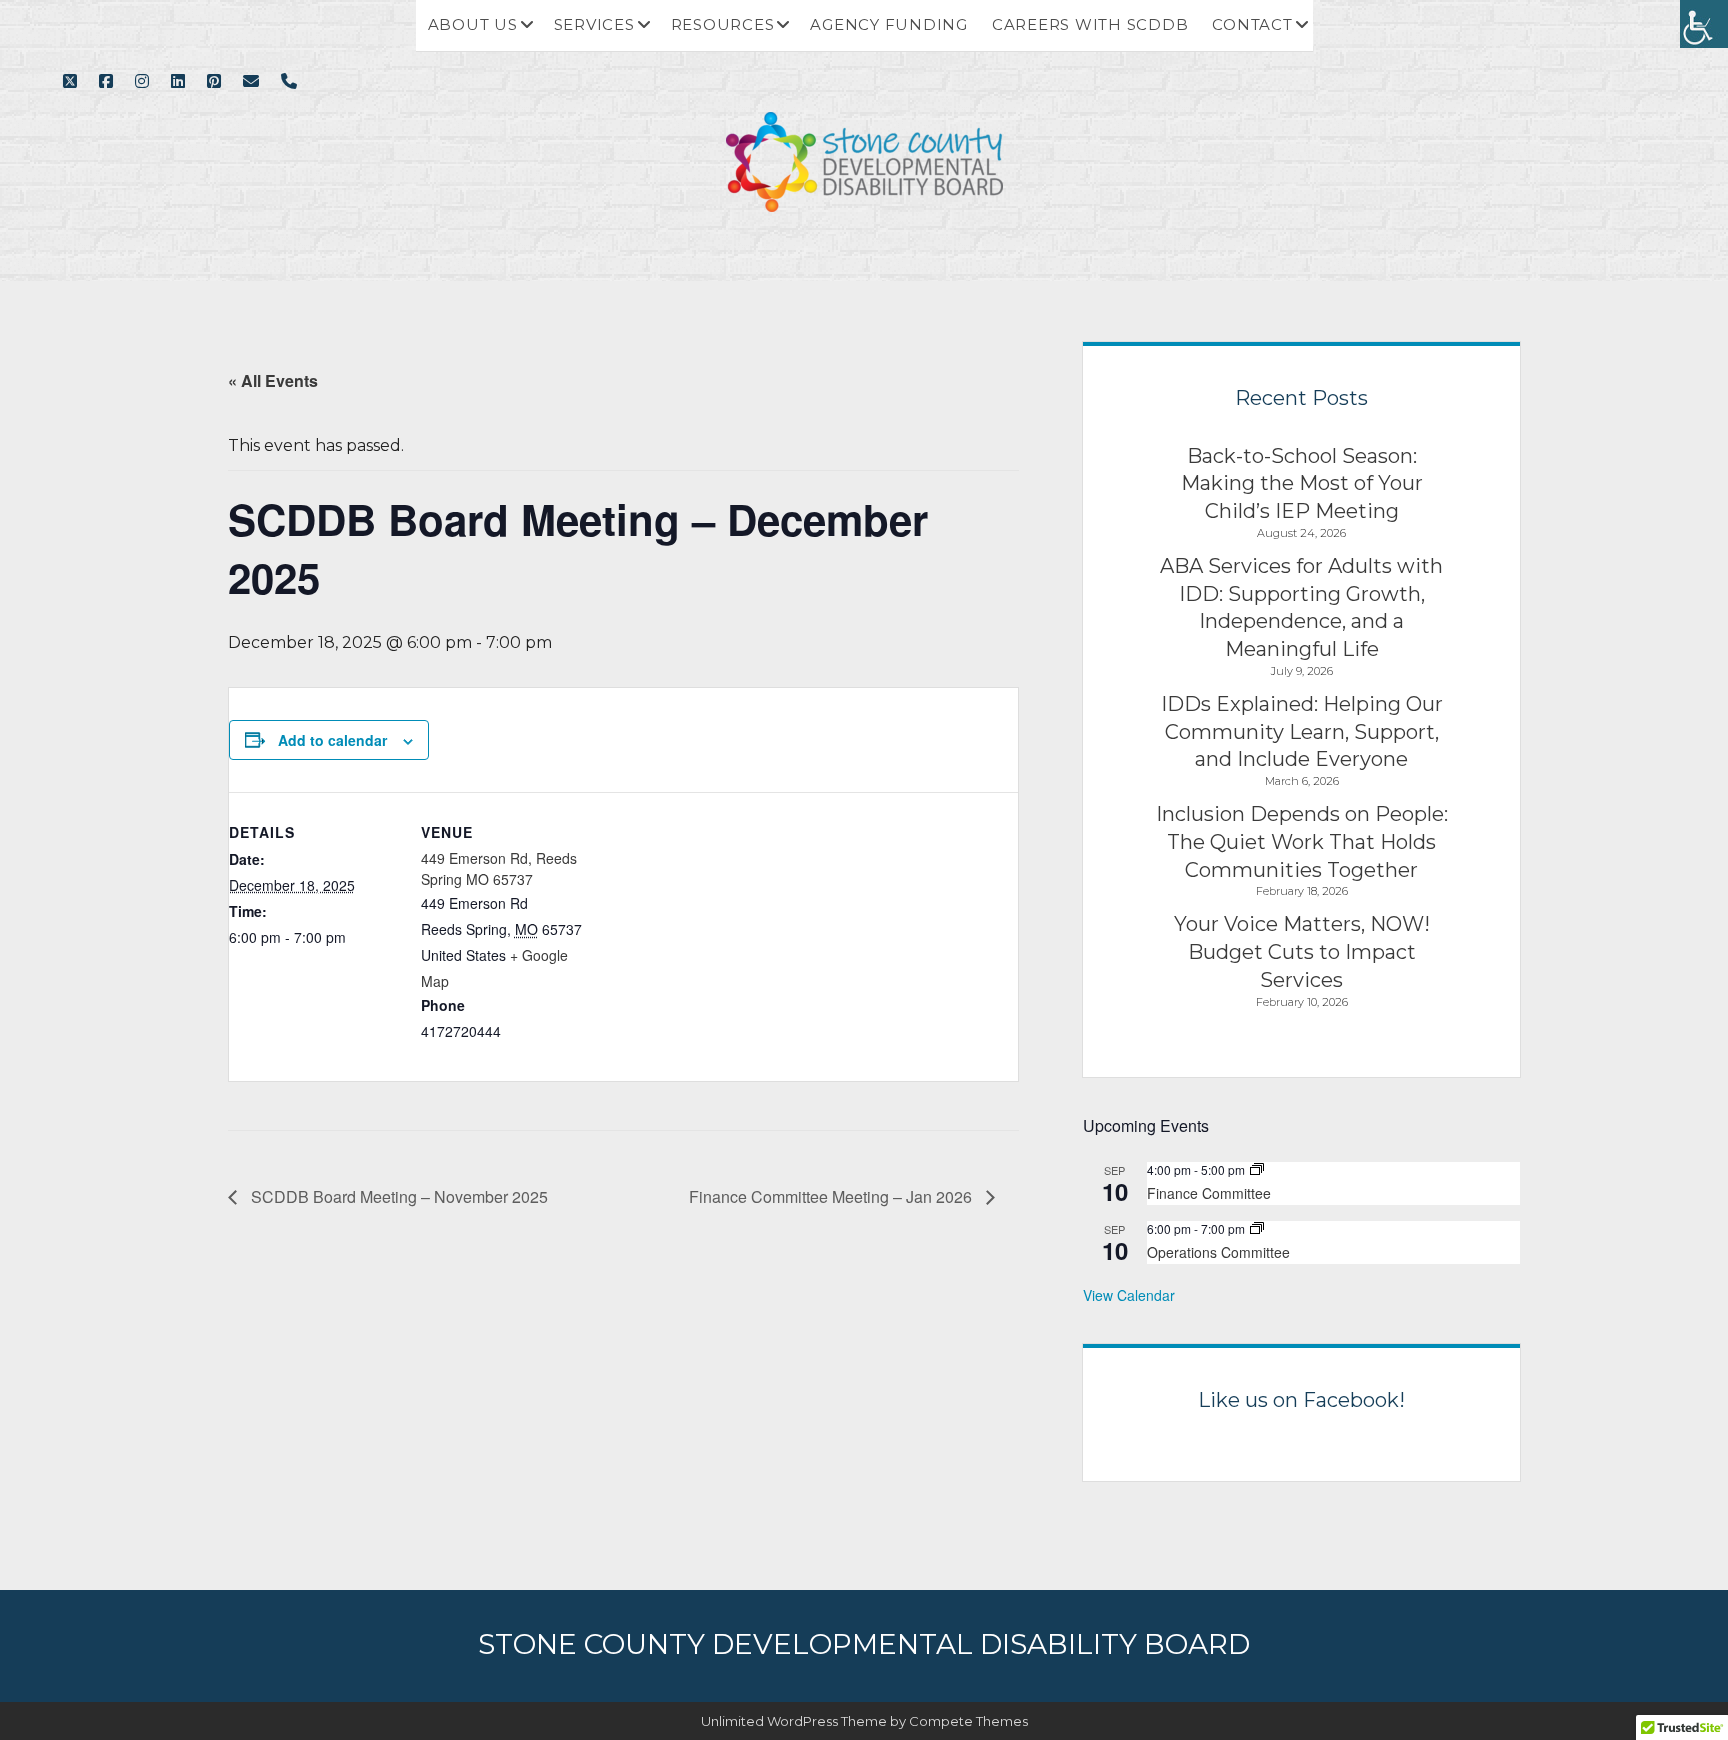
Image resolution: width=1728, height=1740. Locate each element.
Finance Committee (1209, 1193)
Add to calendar (332, 740)
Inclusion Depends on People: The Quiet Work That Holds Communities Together (1302, 841)
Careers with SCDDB (1090, 24)
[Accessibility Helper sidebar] (1704, 24)
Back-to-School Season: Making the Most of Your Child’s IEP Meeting (1302, 483)
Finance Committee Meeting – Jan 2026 (832, 1196)
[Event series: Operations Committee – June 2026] (1257, 1228)
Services (594, 24)
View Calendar (1129, 1295)
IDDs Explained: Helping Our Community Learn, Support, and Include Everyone (1302, 731)
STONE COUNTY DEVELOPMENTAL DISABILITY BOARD (864, 1644)
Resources (723, 24)
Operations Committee (1218, 1252)
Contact (1252, 24)
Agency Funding (889, 24)
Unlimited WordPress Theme (794, 1721)
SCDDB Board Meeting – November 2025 (397, 1196)
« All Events (273, 380)
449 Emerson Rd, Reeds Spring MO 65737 (499, 868)
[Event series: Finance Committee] (1257, 1169)
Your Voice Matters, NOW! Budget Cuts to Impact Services (1302, 951)
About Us (473, 24)
